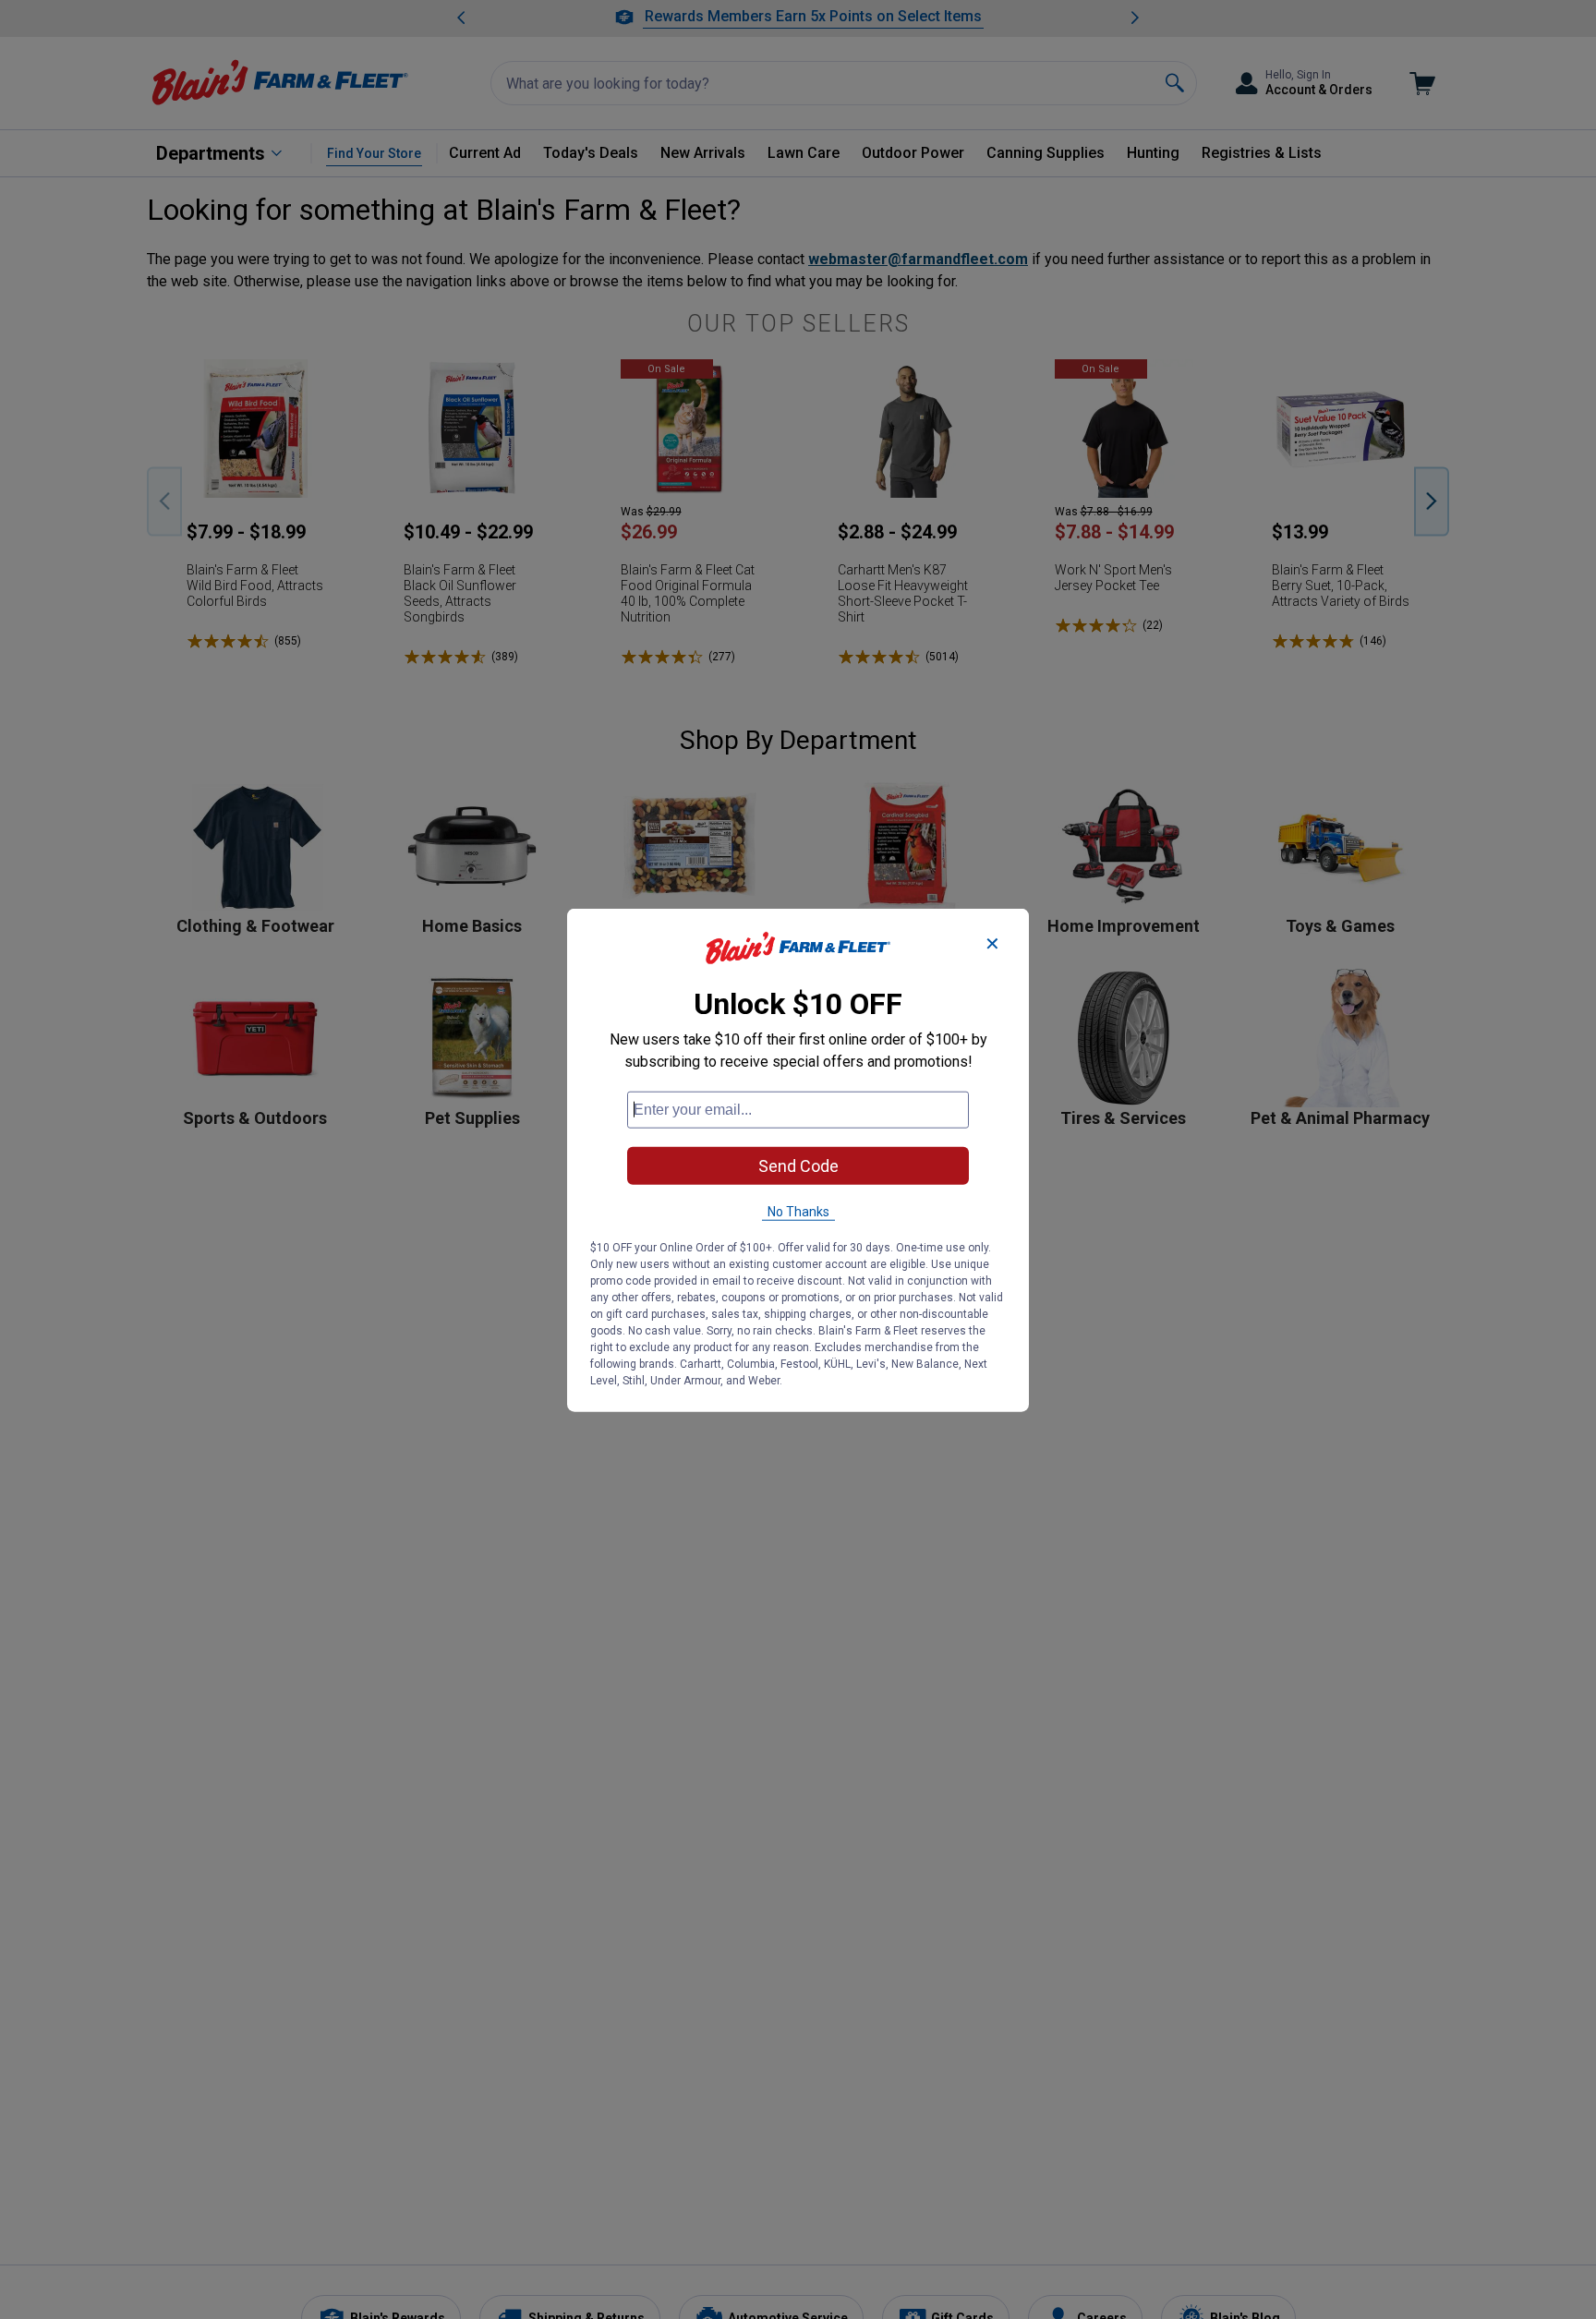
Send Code (798, 1165)
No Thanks (798, 1211)
